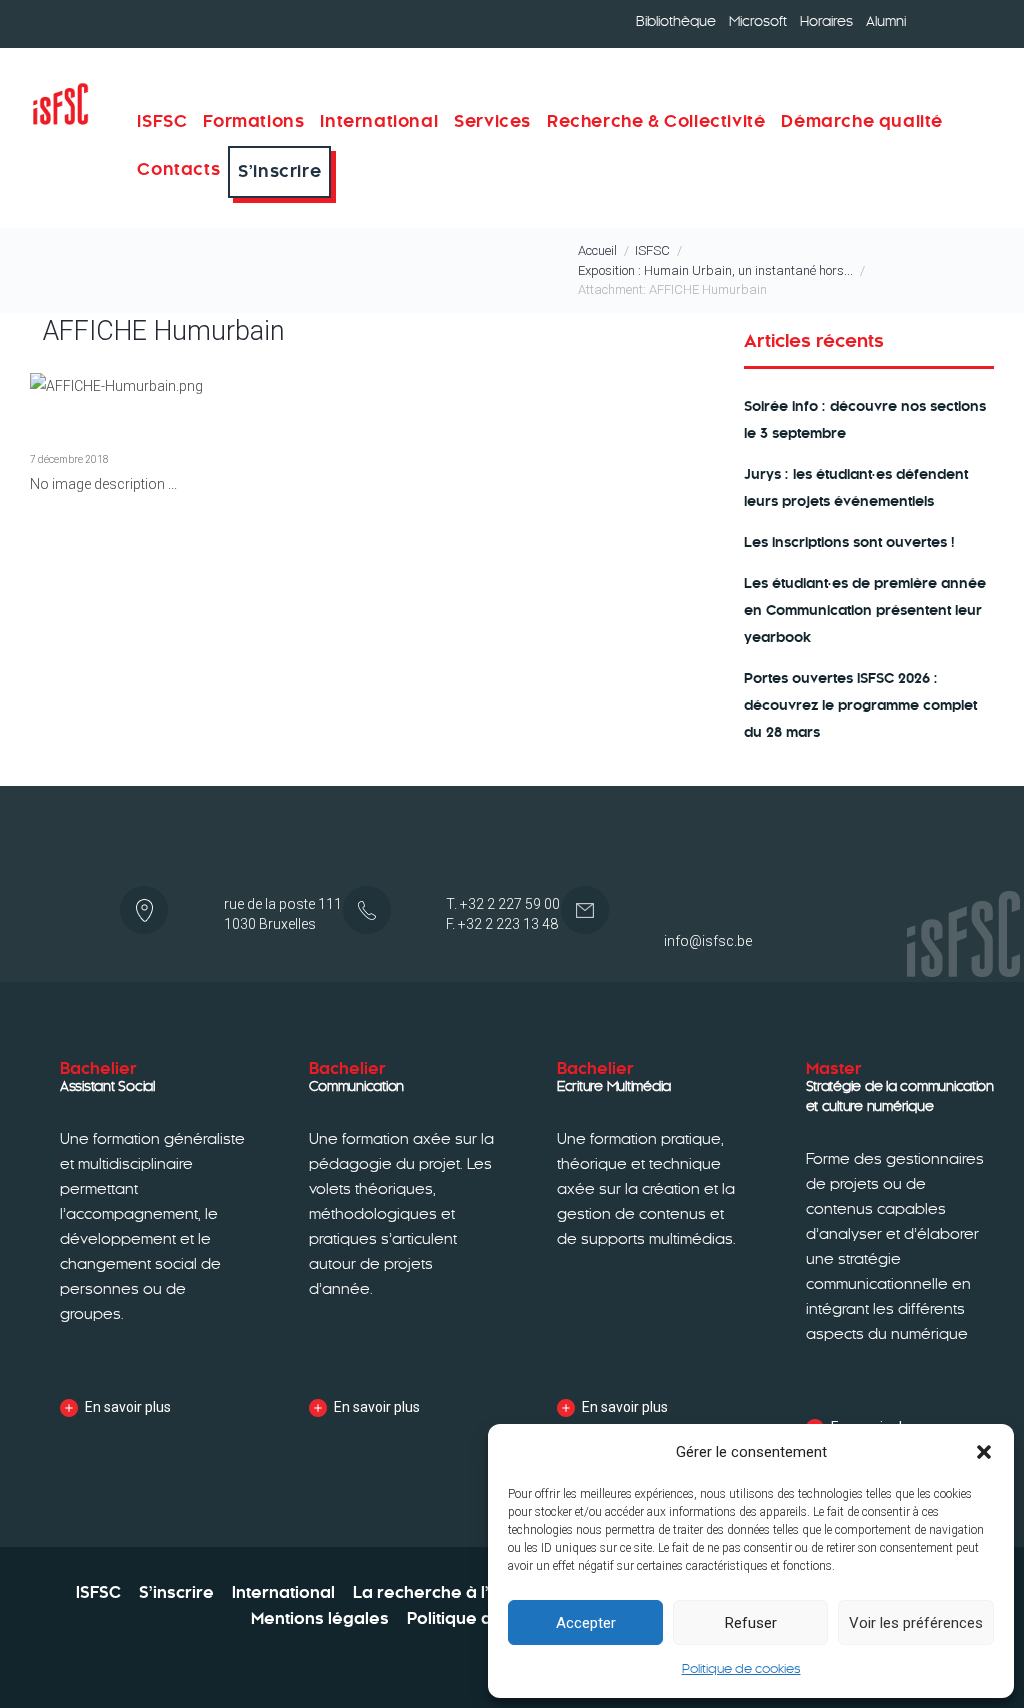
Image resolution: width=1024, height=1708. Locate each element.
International (379, 121)
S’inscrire (279, 171)
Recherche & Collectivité (656, 121)
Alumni (886, 21)
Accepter (586, 1623)
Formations (253, 121)
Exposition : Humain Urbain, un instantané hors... (715, 270)
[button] (984, 1452)
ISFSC (652, 250)
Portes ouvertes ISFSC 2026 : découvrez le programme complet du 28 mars (860, 705)
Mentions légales (320, 1619)
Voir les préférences (916, 1623)
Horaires (826, 21)
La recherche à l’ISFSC (443, 1593)
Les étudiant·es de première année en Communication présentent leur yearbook (865, 610)
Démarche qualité (862, 121)
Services (492, 121)
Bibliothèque (676, 21)
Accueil (597, 250)
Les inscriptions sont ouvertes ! (849, 542)
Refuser (751, 1623)
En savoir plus (128, 1407)
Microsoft (758, 21)
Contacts (178, 169)
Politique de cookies (741, 1669)
